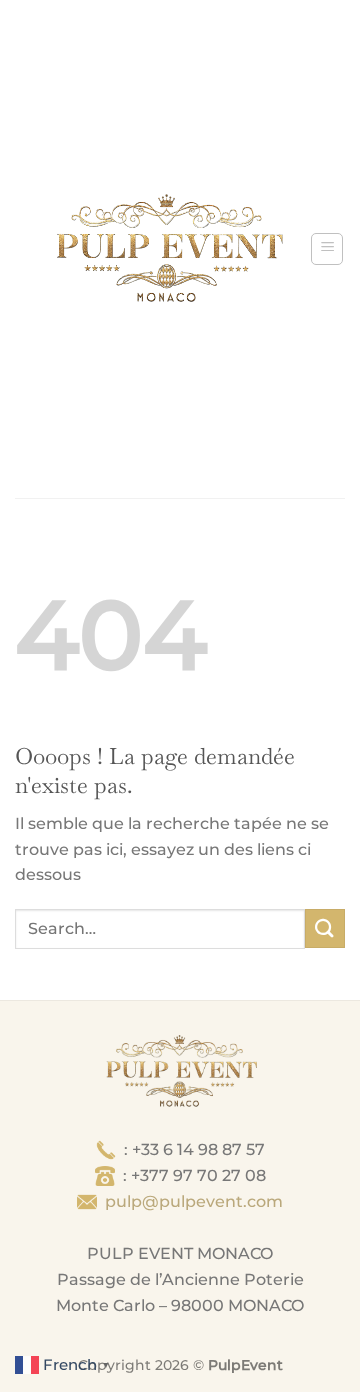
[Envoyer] (325, 928)
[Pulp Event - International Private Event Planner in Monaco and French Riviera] (168, 249)
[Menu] (327, 249)
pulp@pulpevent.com (194, 1201)
